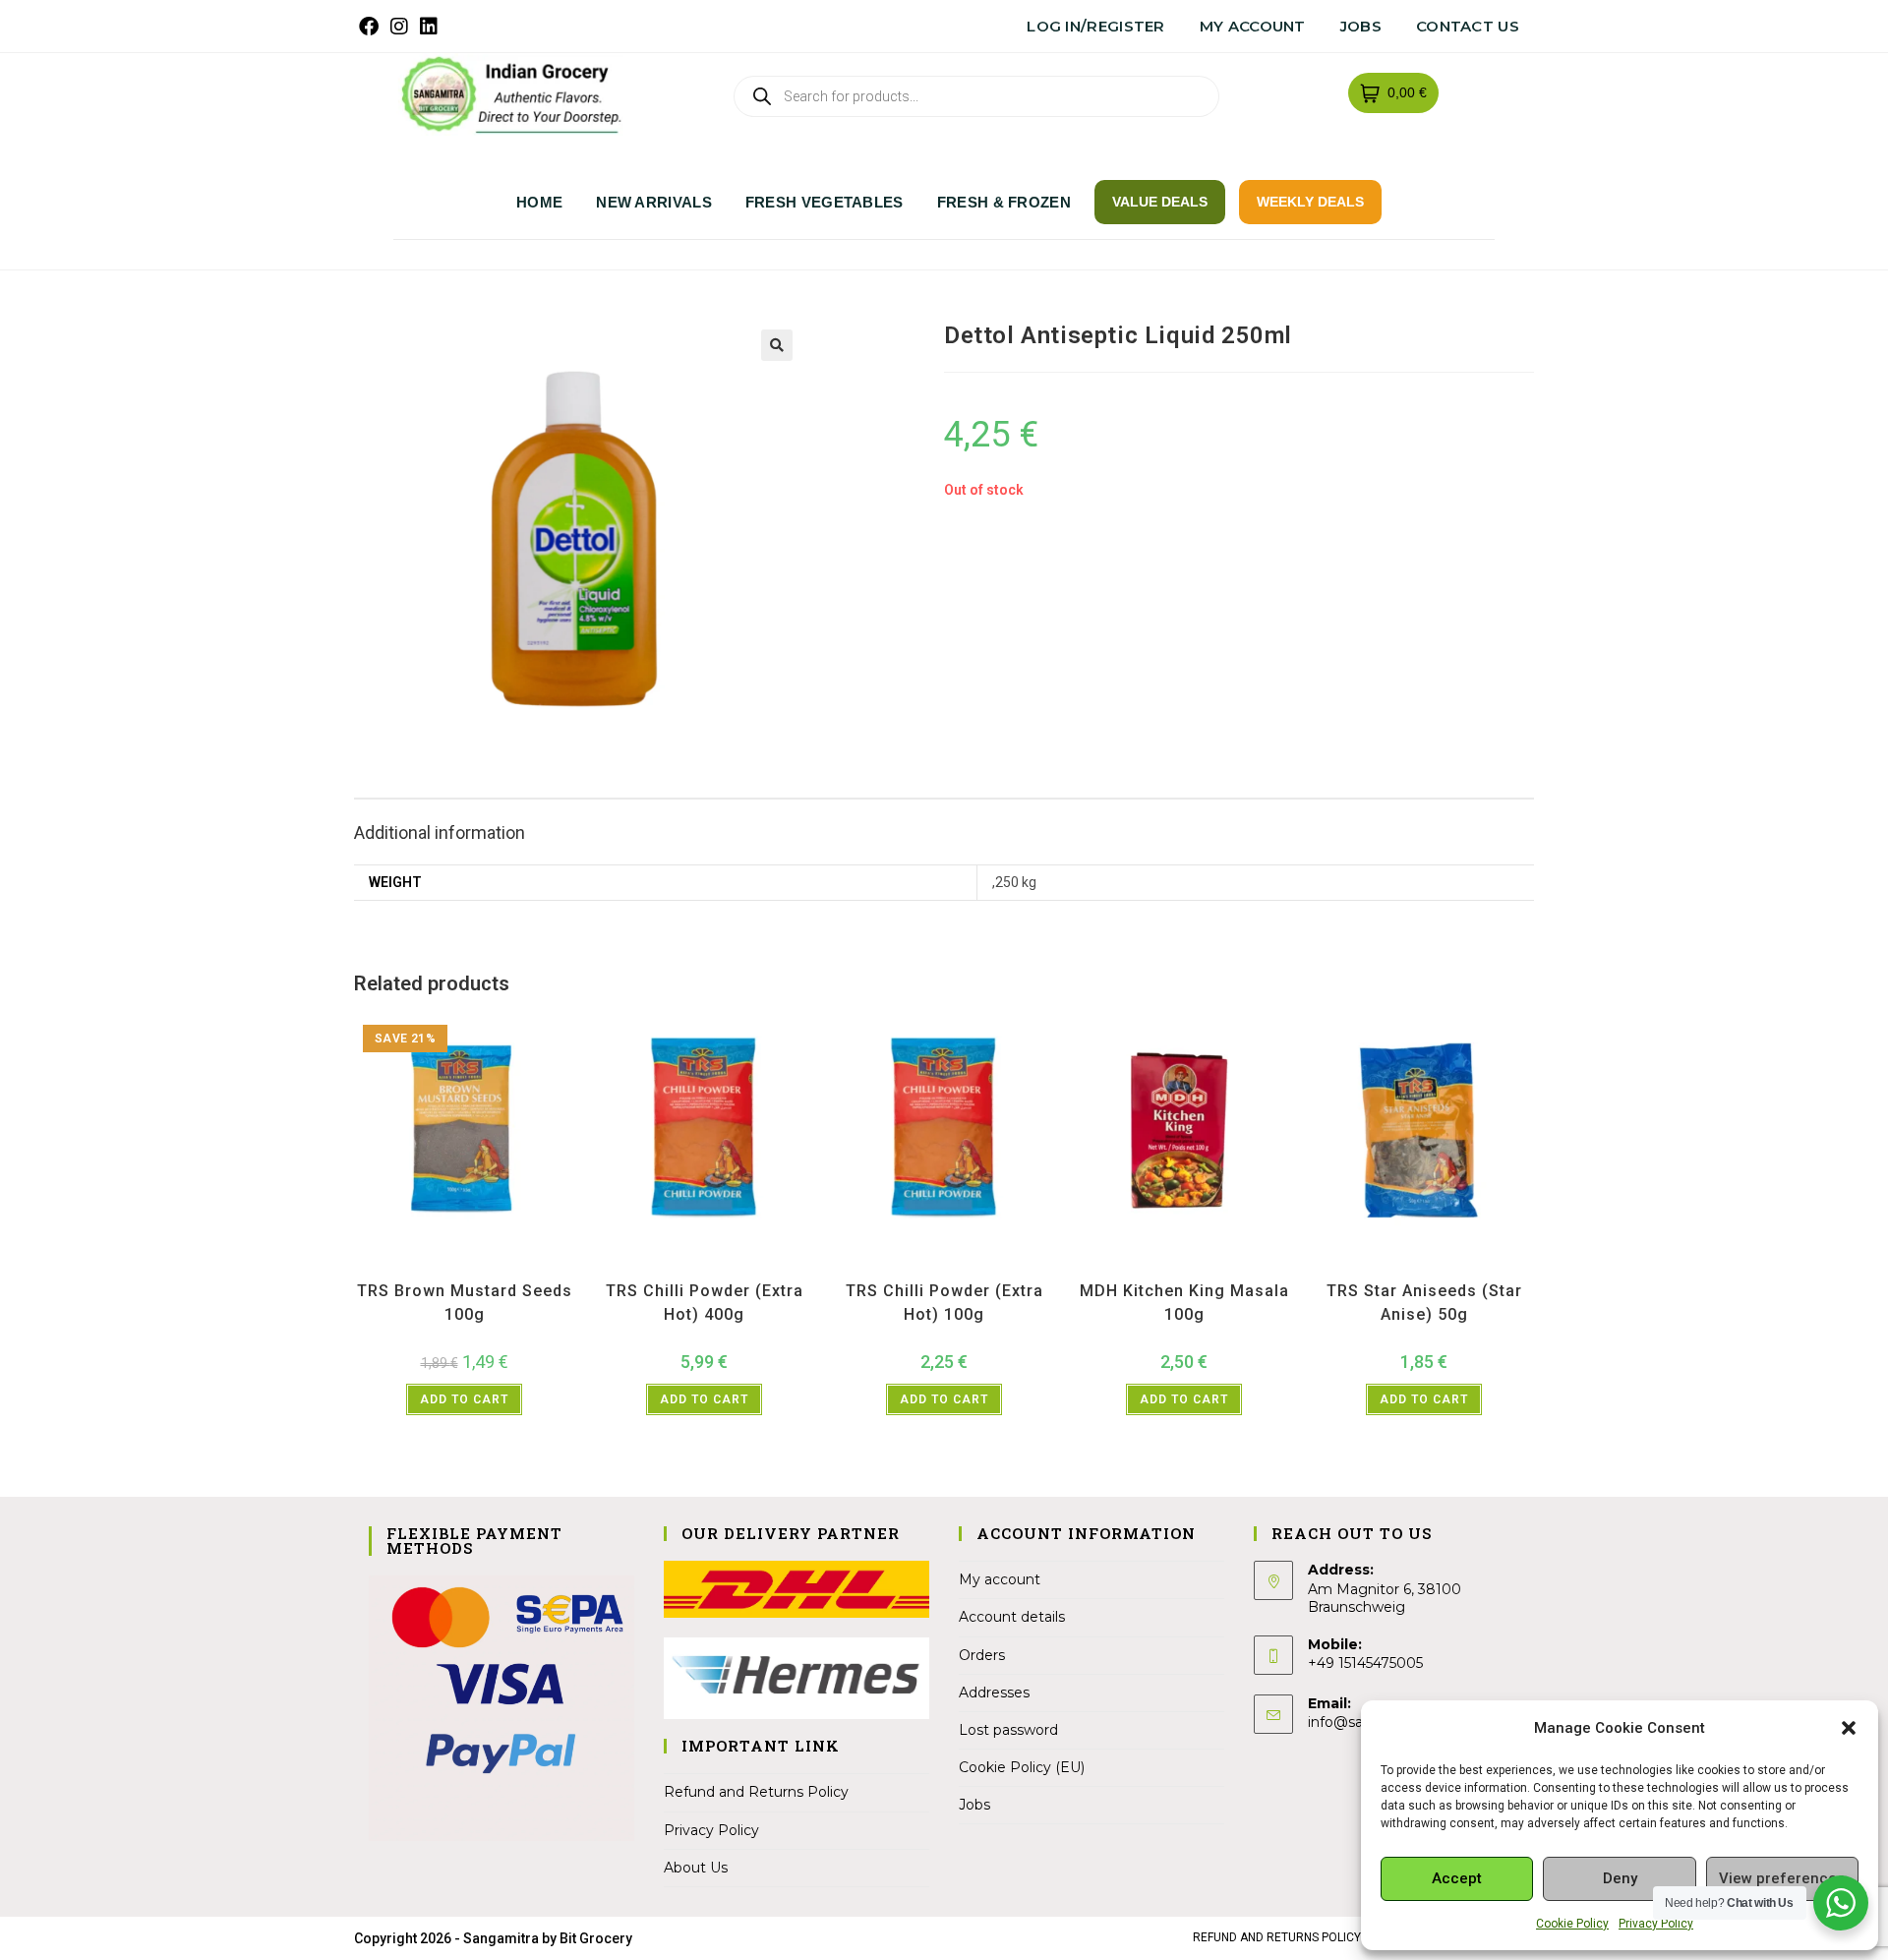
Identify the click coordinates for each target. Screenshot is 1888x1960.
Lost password (1008, 1730)
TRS (517, 1266)
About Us (696, 1868)
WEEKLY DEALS (1310, 202)
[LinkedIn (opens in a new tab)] (429, 27)
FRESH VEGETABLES (825, 202)
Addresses (994, 1693)
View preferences (1782, 1878)
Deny (1620, 1878)
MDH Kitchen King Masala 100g (1184, 1303)
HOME (539, 202)
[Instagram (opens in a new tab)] (399, 27)
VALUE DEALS (1160, 202)
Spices (485, 1266)
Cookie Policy (1572, 1924)
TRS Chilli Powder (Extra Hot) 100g (944, 1303)
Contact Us (1468, 26)
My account (1253, 26)
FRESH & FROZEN (1004, 202)
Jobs (1361, 26)
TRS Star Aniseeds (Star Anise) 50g (1424, 1303)
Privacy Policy (1656, 1924)
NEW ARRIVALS (654, 202)
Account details (1012, 1617)
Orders (982, 1655)
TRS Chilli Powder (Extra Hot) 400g (705, 1303)
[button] (1849, 1728)
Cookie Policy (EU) (1022, 1767)
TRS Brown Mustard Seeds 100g (465, 1303)
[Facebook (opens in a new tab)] (372, 27)
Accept (1457, 1878)
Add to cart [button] (464, 1399)
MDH (1198, 1266)
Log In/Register (1096, 26)
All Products (433, 1266)
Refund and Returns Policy (756, 1792)
